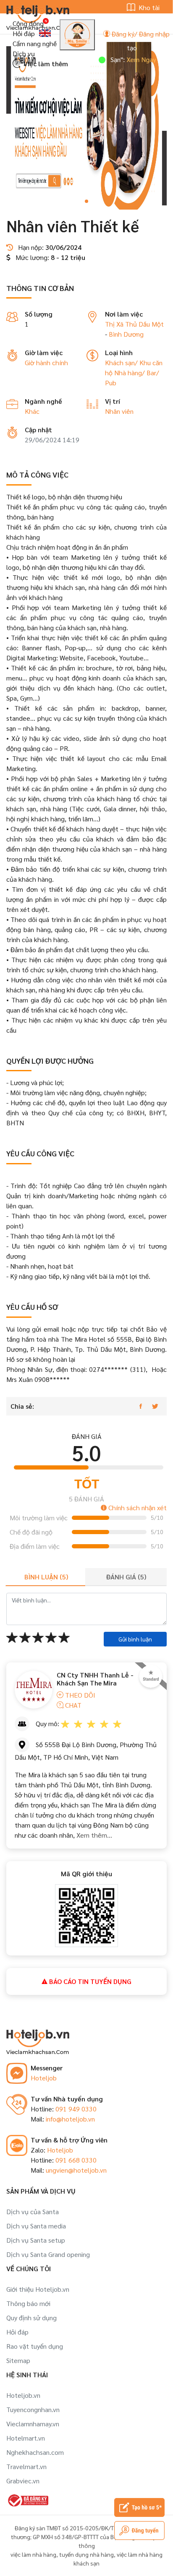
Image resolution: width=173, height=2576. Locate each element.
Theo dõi (79, 1695)
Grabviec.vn (23, 2481)
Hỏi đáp (24, 33)
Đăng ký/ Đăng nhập (140, 34)
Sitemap (18, 2360)
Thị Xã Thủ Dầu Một (134, 324)
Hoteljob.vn (23, 2395)
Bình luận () (46, 1577)
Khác (32, 411)
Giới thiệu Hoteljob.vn (38, 2289)
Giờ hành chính (46, 362)
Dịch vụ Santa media (36, 2226)
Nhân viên (119, 411)
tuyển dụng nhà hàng (86, 2554)
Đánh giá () (126, 1577)
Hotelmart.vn (26, 2438)
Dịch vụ (24, 53)
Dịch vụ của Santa (33, 2211)
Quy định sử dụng (31, 2318)
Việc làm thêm (45, 64)
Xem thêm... (94, 1835)
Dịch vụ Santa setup (36, 2240)
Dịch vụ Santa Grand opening (48, 2254)
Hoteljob (44, 2078)
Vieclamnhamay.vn (33, 2424)
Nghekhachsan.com (35, 2452)
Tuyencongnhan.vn (33, 2409)
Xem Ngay (124, 59)
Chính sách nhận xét (137, 1507)
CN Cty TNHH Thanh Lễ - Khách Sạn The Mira (95, 1679)
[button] (86, 201)
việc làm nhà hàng (33, 2554)
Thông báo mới (28, 2303)
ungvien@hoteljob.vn (76, 2170)
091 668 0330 (76, 2160)
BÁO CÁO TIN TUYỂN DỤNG (89, 1981)
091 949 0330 (76, 2109)
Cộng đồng (28, 23)
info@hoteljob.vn (70, 2119)
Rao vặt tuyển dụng (35, 2346)
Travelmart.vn (26, 2466)
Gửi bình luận (135, 1639)
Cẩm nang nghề (35, 43)
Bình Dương (126, 334)
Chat (72, 1705)
